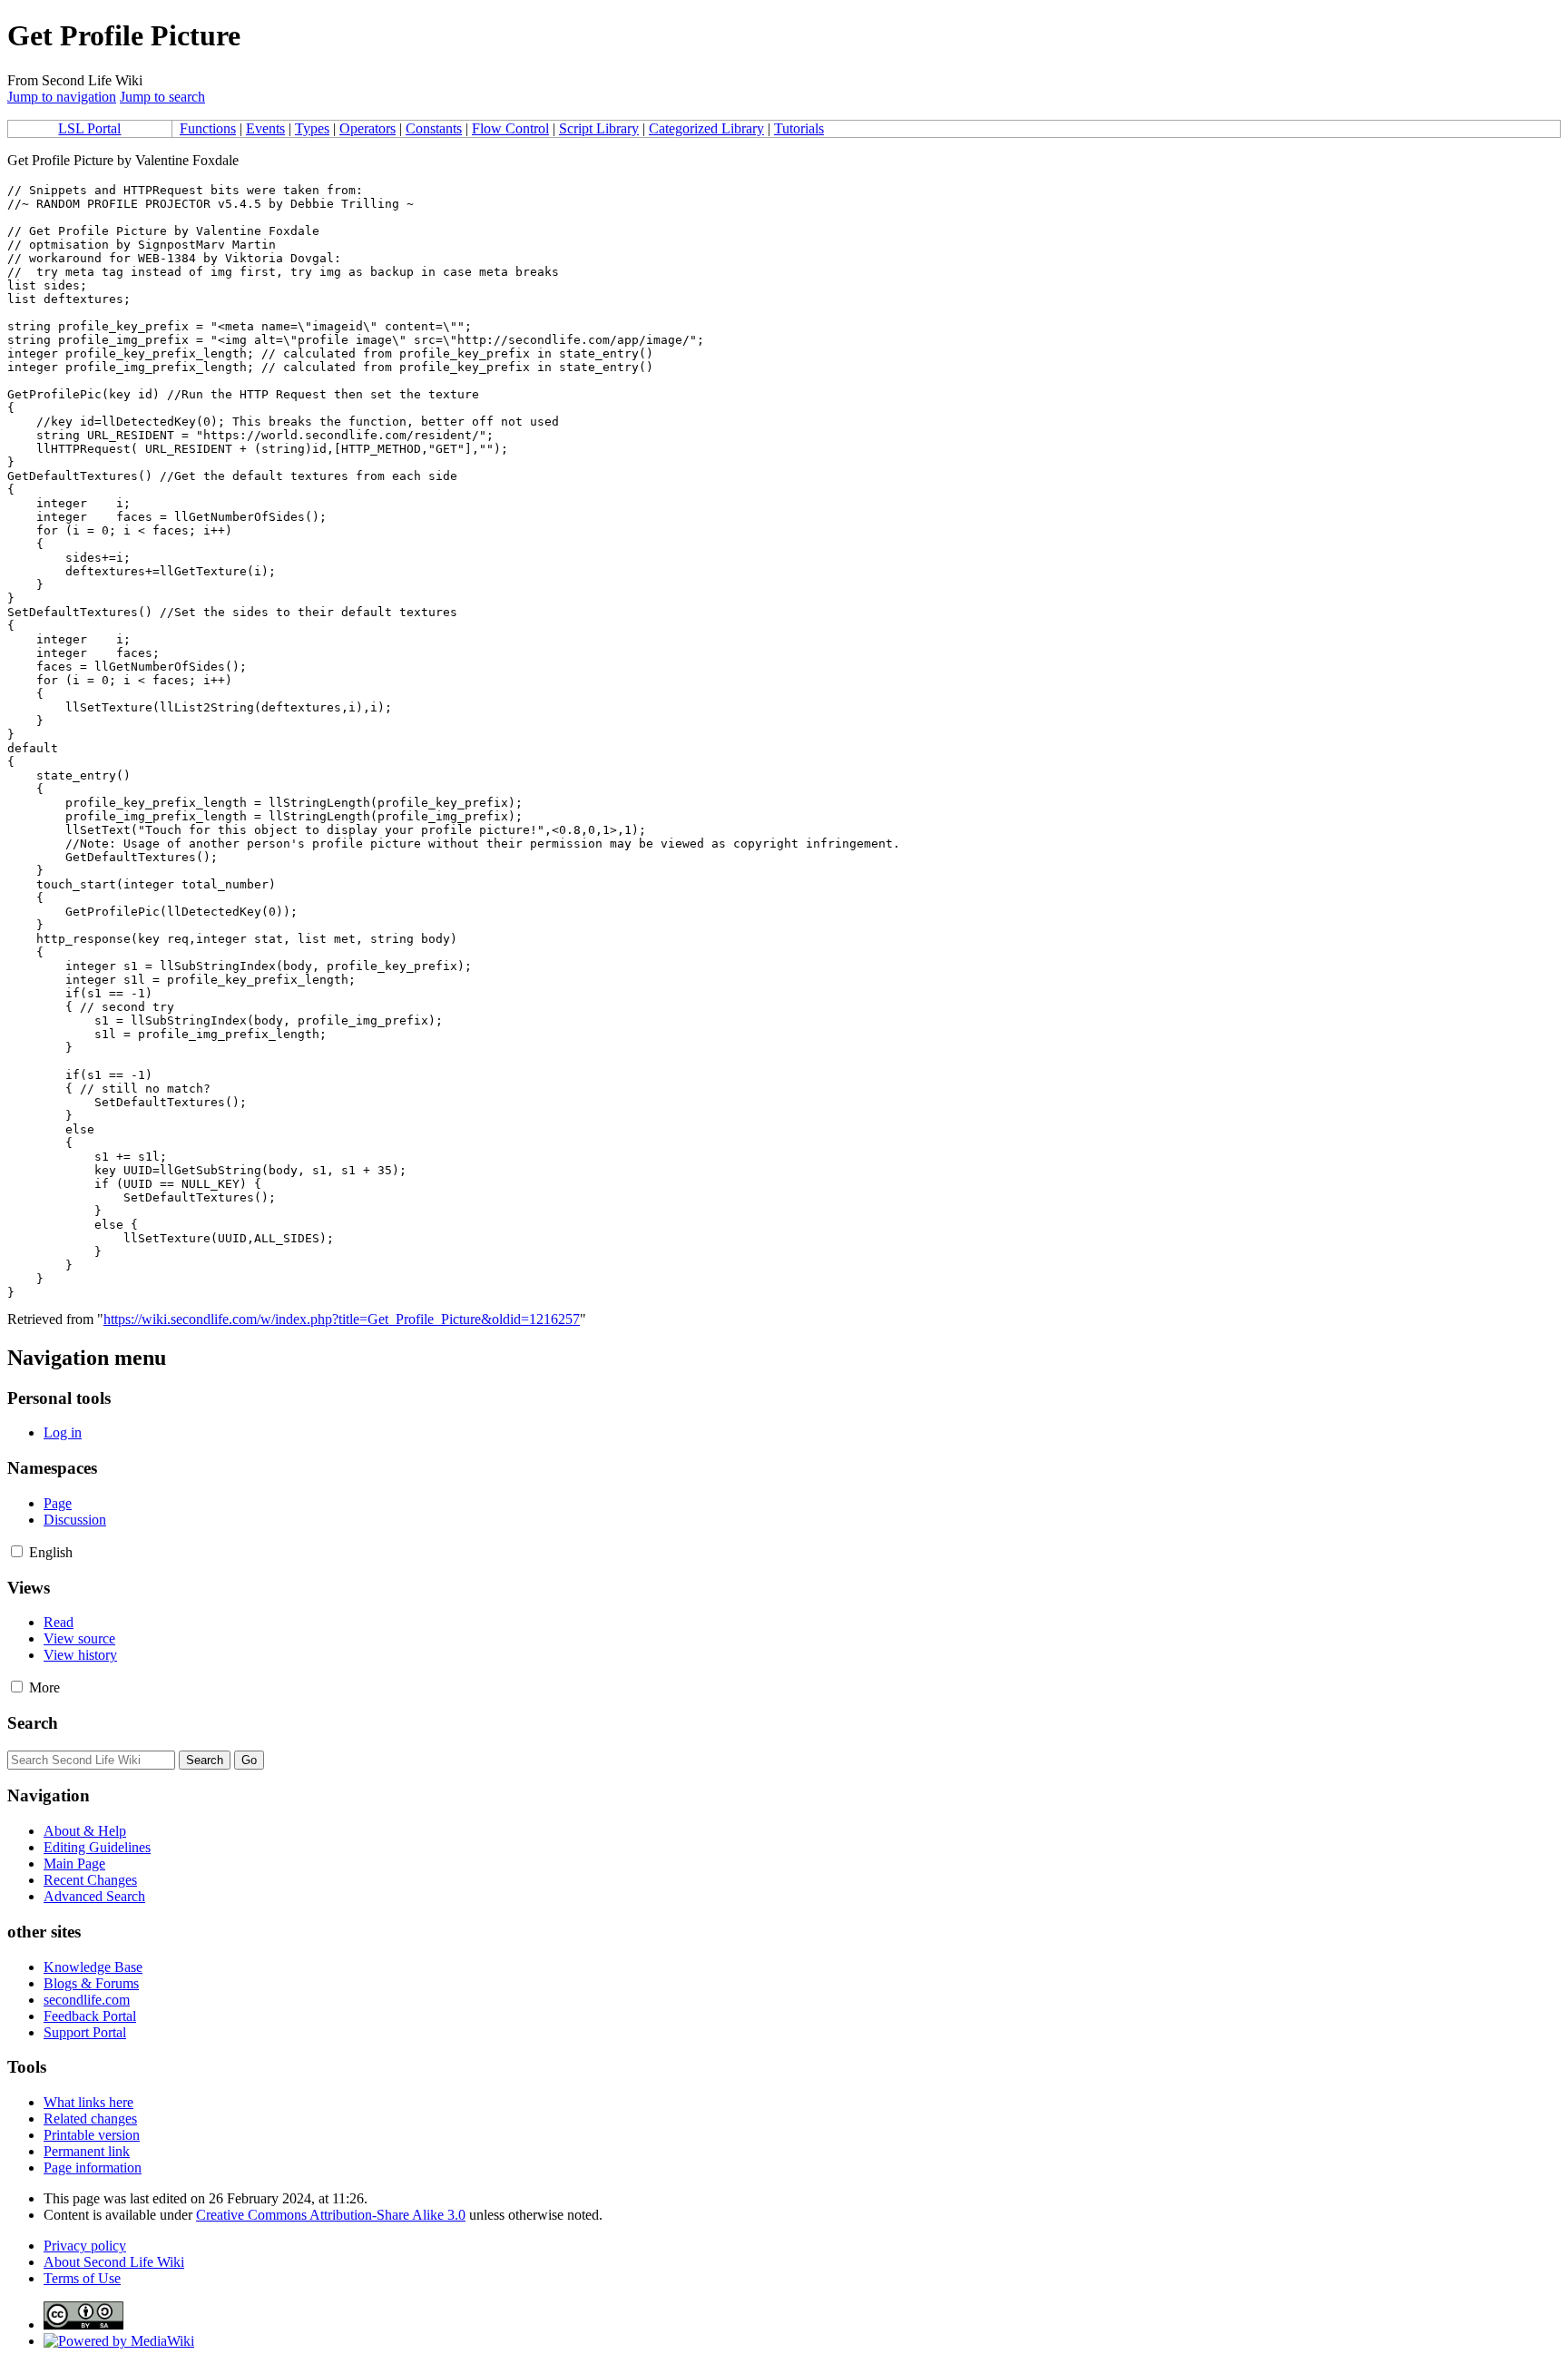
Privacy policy (85, 2246)
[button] (17, 1551)
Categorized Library (706, 128)
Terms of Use (82, 2278)
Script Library (599, 128)
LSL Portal (89, 128)
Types (312, 128)
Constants (434, 128)
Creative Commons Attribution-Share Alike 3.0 (331, 2215)
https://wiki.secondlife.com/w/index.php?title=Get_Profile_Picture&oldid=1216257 (342, 1319)
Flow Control (510, 128)
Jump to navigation (62, 97)
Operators (367, 128)
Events (265, 128)
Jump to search (162, 97)
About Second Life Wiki (114, 2262)
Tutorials (799, 128)
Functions (208, 128)
